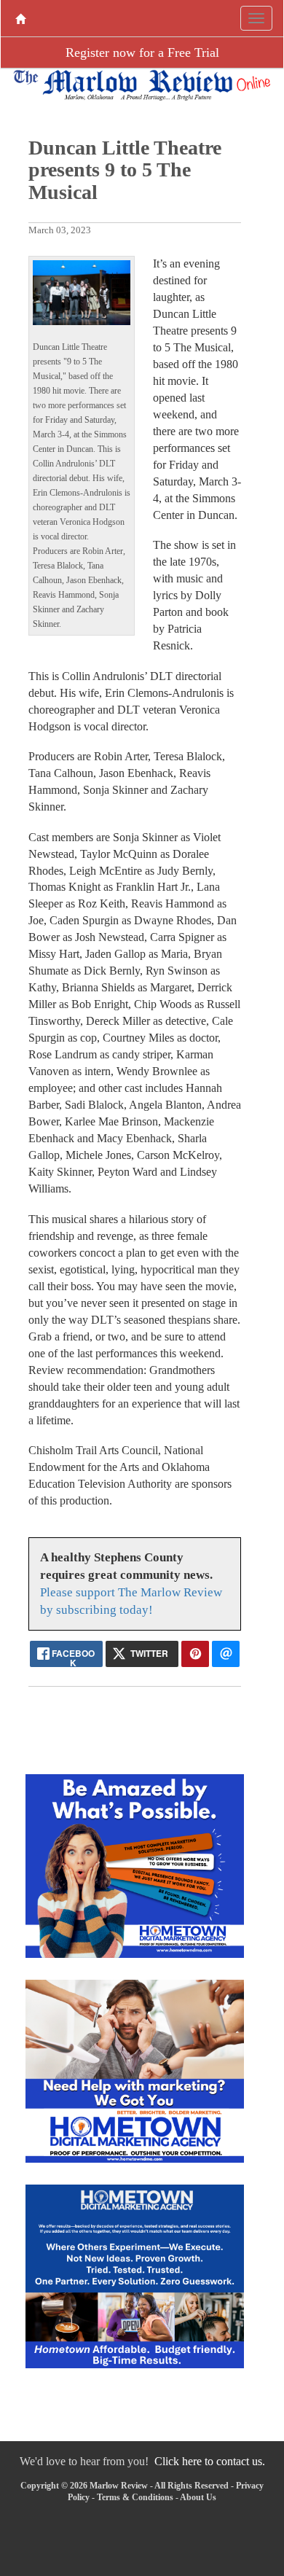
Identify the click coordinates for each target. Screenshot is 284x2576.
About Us (198, 2497)
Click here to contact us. (210, 2461)
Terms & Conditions (135, 2497)
